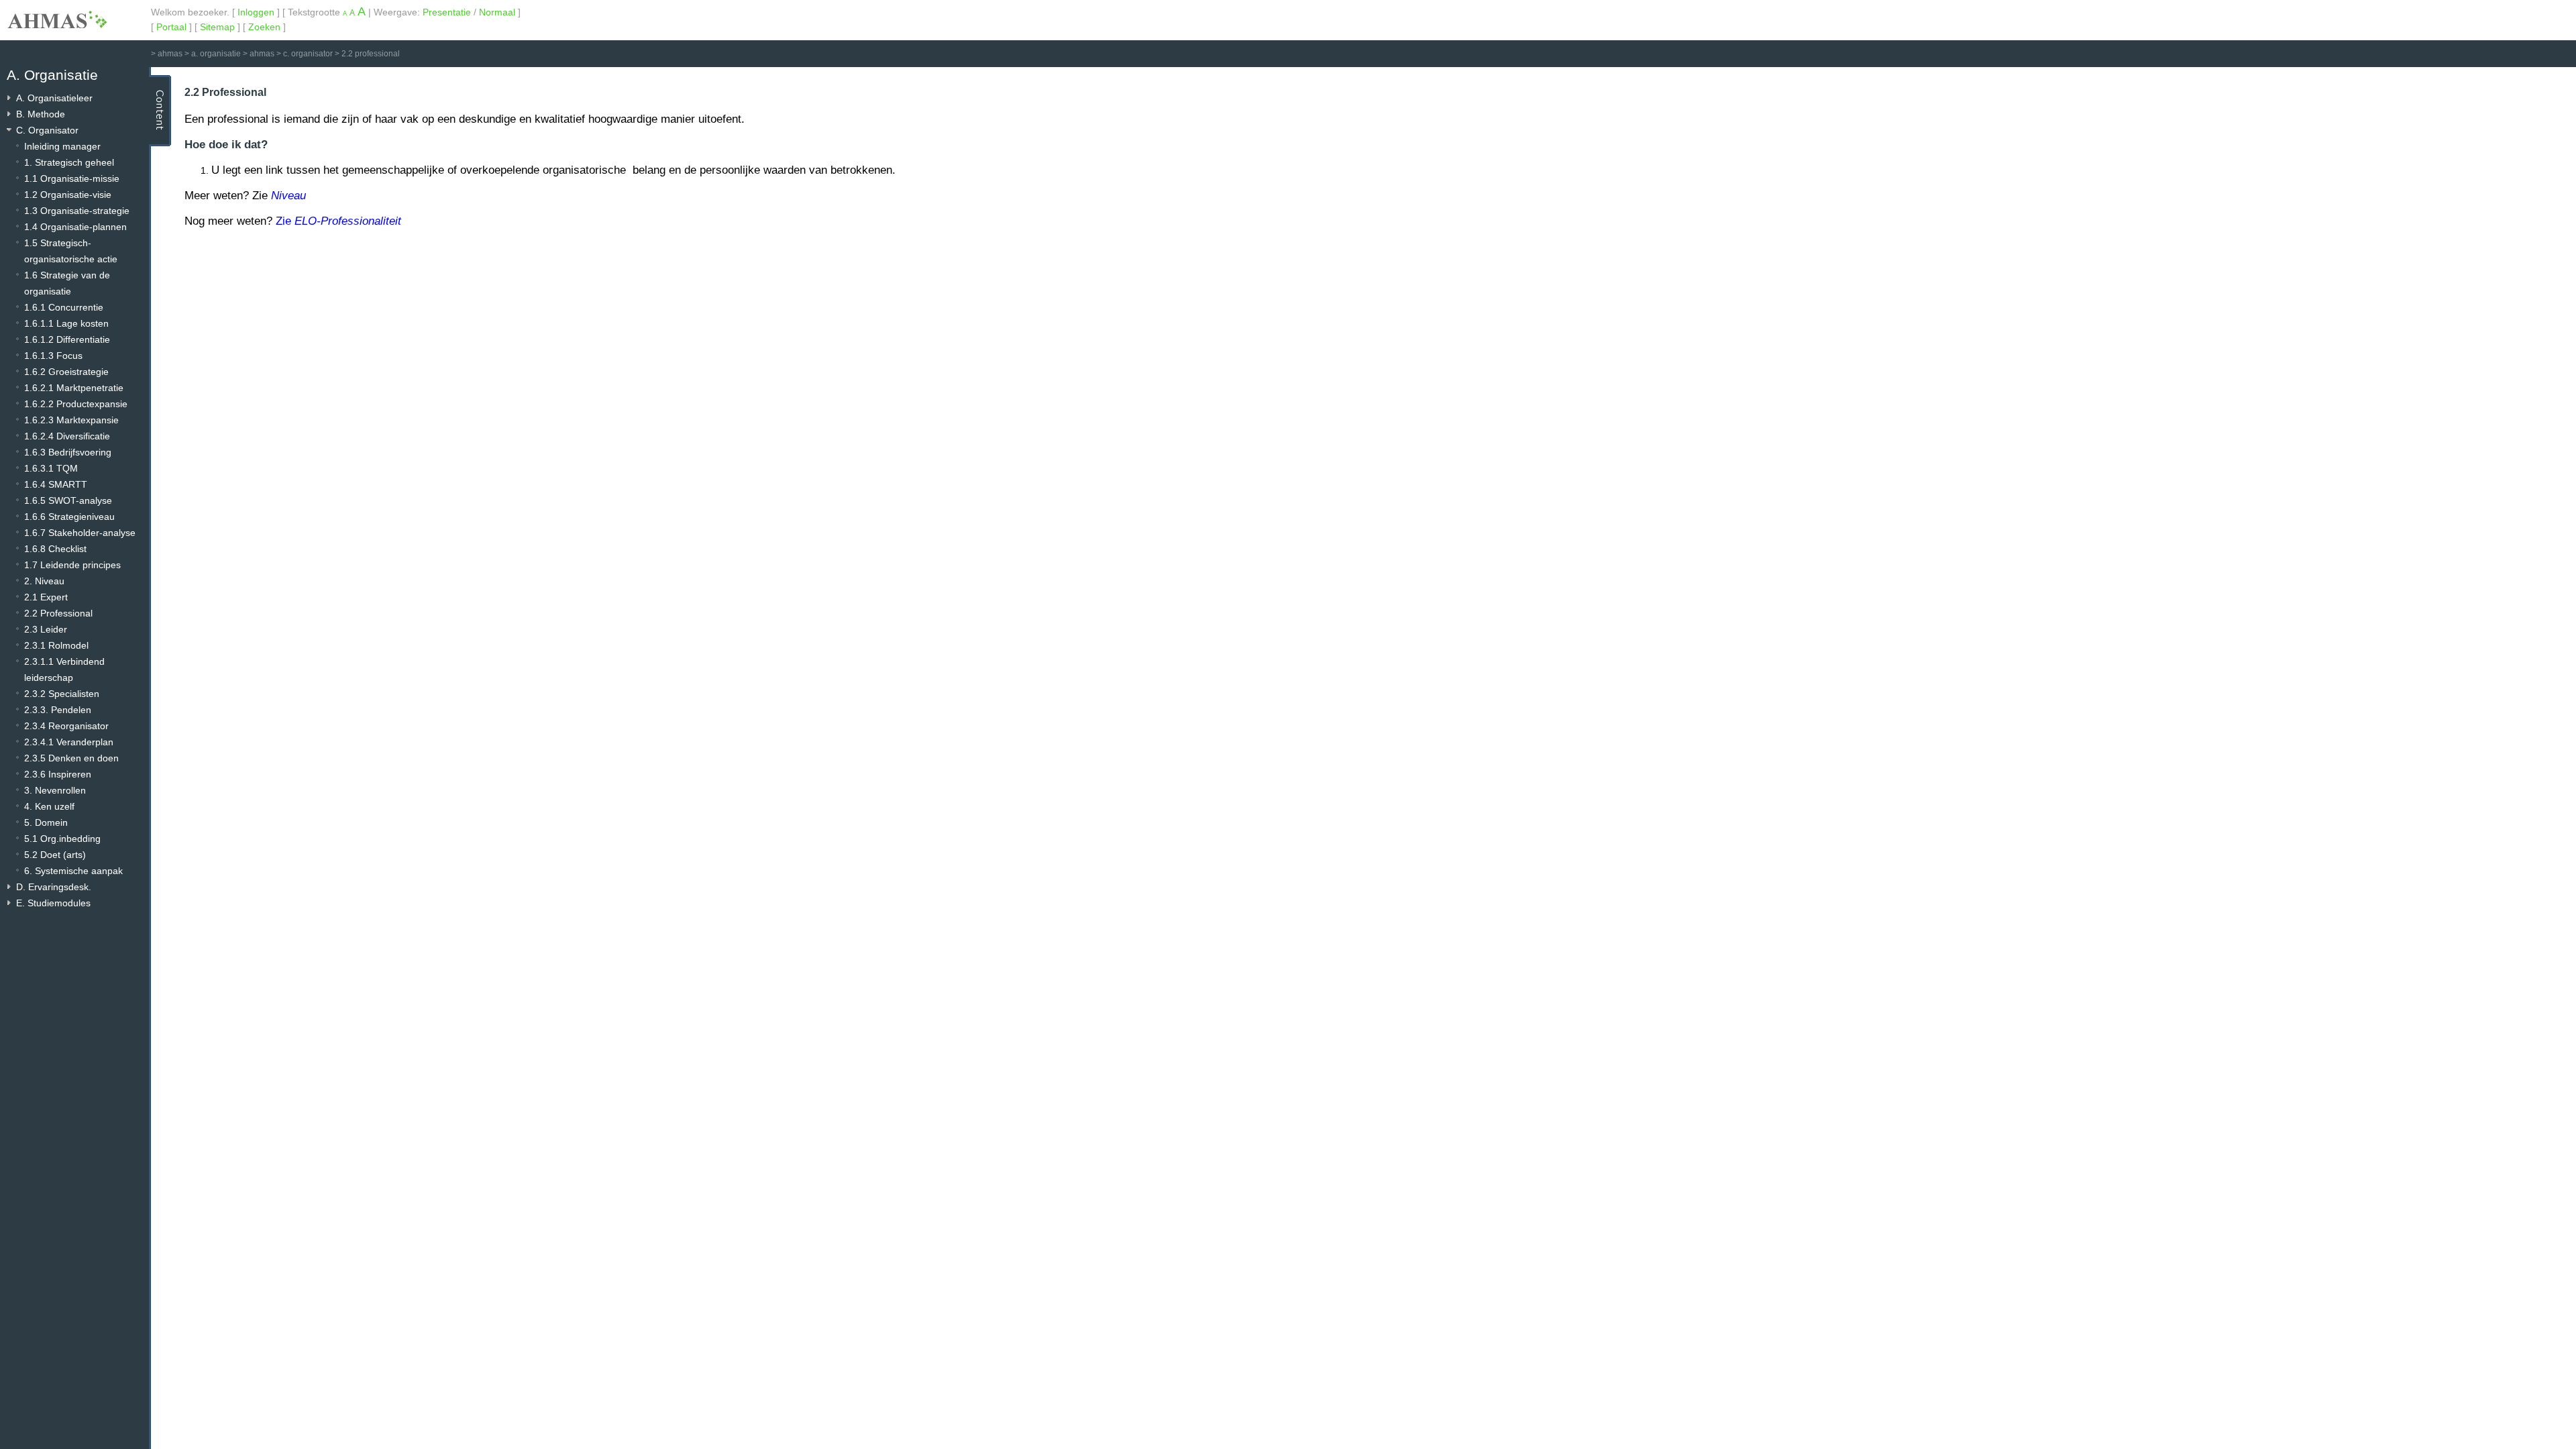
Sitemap (217, 27)
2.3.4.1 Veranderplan (69, 742)
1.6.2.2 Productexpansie (76, 404)
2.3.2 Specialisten (62, 694)
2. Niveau (44, 581)
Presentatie (447, 12)
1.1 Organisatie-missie (72, 178)
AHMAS (57, 19)
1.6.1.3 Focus (53, 356)
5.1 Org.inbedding (62, 839)
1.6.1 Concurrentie (64, 307)
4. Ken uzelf (49, 806)
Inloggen (256, 12)
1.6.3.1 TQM (51, 468)
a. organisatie (216, 54)
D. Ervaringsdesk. (54, 887)
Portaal (171, 27)
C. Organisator (47, 130)
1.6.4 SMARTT (56, 484)
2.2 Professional (58, 613)
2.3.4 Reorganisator (66, 726)
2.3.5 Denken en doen (71, 758)
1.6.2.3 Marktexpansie (71, 420)
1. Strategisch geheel (69, 162)
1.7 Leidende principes (72, 565)
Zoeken (264, 27)
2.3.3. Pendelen (58, 710)
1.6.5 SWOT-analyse (68, 500)
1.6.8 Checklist (55, 549)
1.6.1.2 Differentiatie (67, 339)
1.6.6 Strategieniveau (69, 517)
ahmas (170, 54)
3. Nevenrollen (55, 790)
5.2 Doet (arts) (55, 855)
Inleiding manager (62, 146)
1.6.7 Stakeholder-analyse (80, 533)
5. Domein (46, 822)
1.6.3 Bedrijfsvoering (68, 452)
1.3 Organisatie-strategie (77, 211)
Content (160, 111)
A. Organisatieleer (54, 98)
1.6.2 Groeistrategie (66, 372)
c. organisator (308, 54)
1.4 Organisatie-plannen (75, 227)
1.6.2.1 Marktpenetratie (74, 388)
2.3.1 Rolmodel (56, 645)
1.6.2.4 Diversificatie (67, 436)
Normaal (497, 12)
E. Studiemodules (53, 903)
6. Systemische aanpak (73, 871)
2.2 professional (371, 54)
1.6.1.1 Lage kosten (66, 323)
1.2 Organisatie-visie (68, 195)
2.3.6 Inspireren (58, 774)
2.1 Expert (46, 597)
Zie (338, 221)
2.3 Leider (46, 629)
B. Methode (41, 114)
